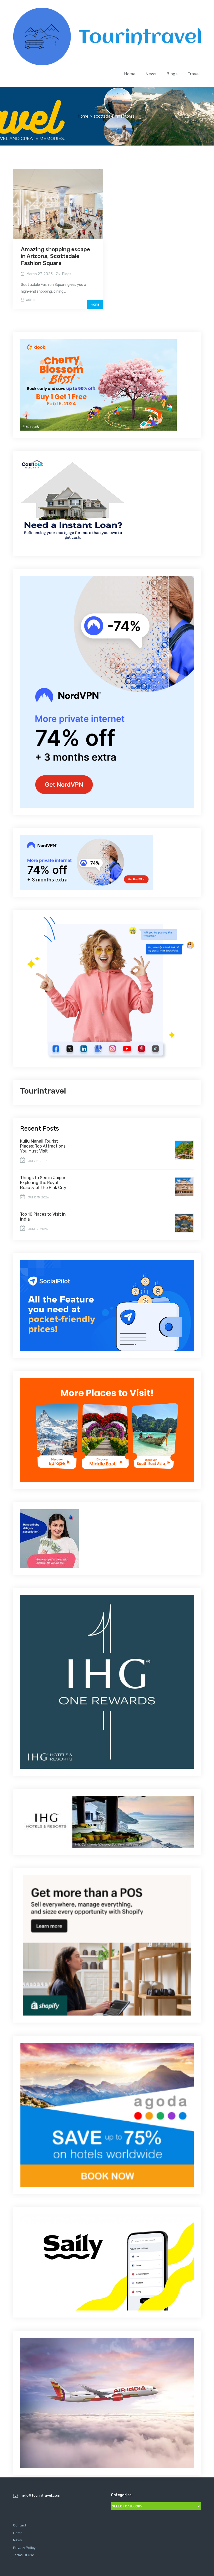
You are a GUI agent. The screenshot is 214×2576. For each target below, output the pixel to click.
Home (130, 74)
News (151, 74)
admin (31, 300)
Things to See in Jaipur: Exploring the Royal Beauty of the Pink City (43, 1183)
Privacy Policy (24, 2548)
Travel (194, 74)
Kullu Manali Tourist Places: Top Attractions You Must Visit (43, 1146)
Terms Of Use (24, 2555)
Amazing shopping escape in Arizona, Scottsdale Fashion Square (55, 256)
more (95, 305)
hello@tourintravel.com (40, 2496)
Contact (20, 2525)
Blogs (172, 74)
